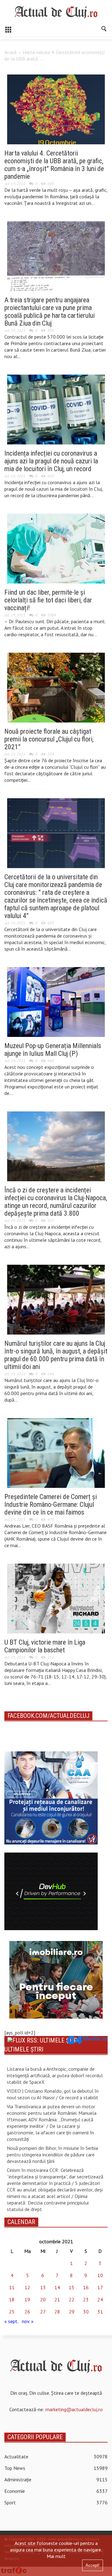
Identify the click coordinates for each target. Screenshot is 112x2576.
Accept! (93, 2565)
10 (100, 2275)
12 (27, 2287)
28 (57, 2312)
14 (57, 2287)
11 (12, 2287)
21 (57, 2299)
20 (43, 2299)
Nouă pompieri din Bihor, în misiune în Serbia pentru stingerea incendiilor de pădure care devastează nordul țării (52, 2155)
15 (72, 2287)
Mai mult (56, 2556)
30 (86, 2312)
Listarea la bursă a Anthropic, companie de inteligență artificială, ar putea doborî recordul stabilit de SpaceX (55, 2075)
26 (27, 2312)
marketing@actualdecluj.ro (74, 2409)
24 (100, 2299)
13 (43, 2287)
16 (86, 2287)
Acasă (10, 52)
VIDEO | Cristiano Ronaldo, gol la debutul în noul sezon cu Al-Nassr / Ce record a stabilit (53, 2094)
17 (100, 2287)
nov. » (28, 2321)
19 (27, 2299)
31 (100, 2312)
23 (86, 2299)
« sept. (11, 2321)
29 (72, 2312)
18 (12, 2299)
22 (72, 2299)
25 (12, 2312)
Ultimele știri (24, 2049)
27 (43, 2312)
